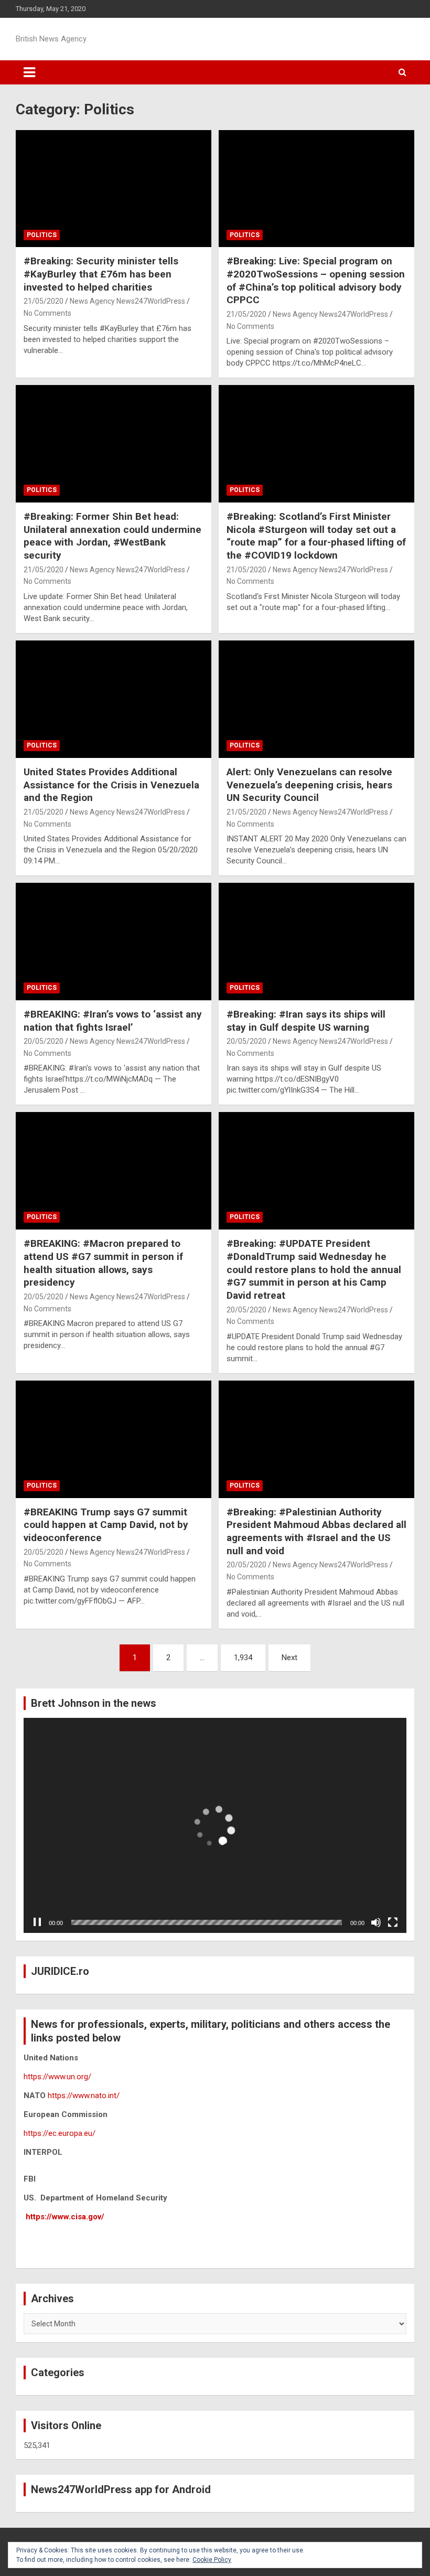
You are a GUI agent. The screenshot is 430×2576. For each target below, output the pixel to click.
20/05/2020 (44, 1041)
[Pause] (37, 1922)
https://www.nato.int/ (84, 2096)
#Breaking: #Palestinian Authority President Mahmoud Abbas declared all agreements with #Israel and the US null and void (316, 1531)
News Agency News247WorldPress (127, 301)
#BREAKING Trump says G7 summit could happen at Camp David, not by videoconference (106, 1525)
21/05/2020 (44, 301)
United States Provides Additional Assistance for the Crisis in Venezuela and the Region (111, 785)
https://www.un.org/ (57, 2077)
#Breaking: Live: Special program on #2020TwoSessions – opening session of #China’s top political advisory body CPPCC (316, 280)
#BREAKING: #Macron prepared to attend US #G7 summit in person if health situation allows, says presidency (103, 1263)
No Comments (47, 313)
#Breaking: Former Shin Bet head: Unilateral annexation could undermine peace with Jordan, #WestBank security (112, 536)
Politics (42, 235)
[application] (215, 1826)
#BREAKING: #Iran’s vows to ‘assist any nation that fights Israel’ (113, 1021)
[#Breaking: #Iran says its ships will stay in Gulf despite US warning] (316, 941)
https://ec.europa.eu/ (60, 2133)
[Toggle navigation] (29, 72)
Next (289, 1658)
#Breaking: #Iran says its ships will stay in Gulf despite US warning (306, 1021)
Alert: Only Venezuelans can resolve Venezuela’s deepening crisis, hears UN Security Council (309, 785)
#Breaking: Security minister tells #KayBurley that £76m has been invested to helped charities (101, 274)
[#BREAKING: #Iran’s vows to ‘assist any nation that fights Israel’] (114, 941)
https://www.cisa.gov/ (65, 2217)
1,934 (243, 1658)
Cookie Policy (212, 2560)
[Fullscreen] (393, 1922)
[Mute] (376, 1922)
